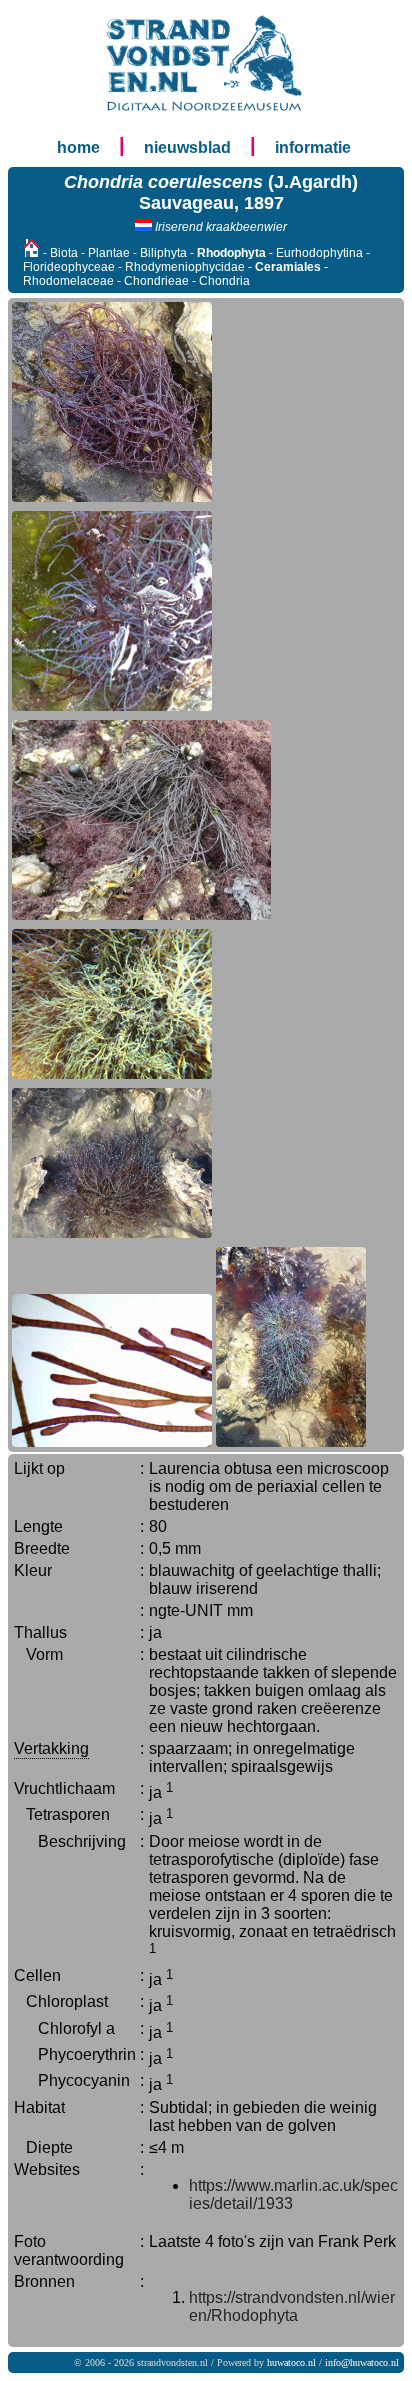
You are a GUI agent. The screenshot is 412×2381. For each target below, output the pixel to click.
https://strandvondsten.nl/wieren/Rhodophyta (292, 2306)
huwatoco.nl (291, 2362)
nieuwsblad (187, 147)
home (78, 147)
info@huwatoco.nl (362, 2362)
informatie (313, 147)
